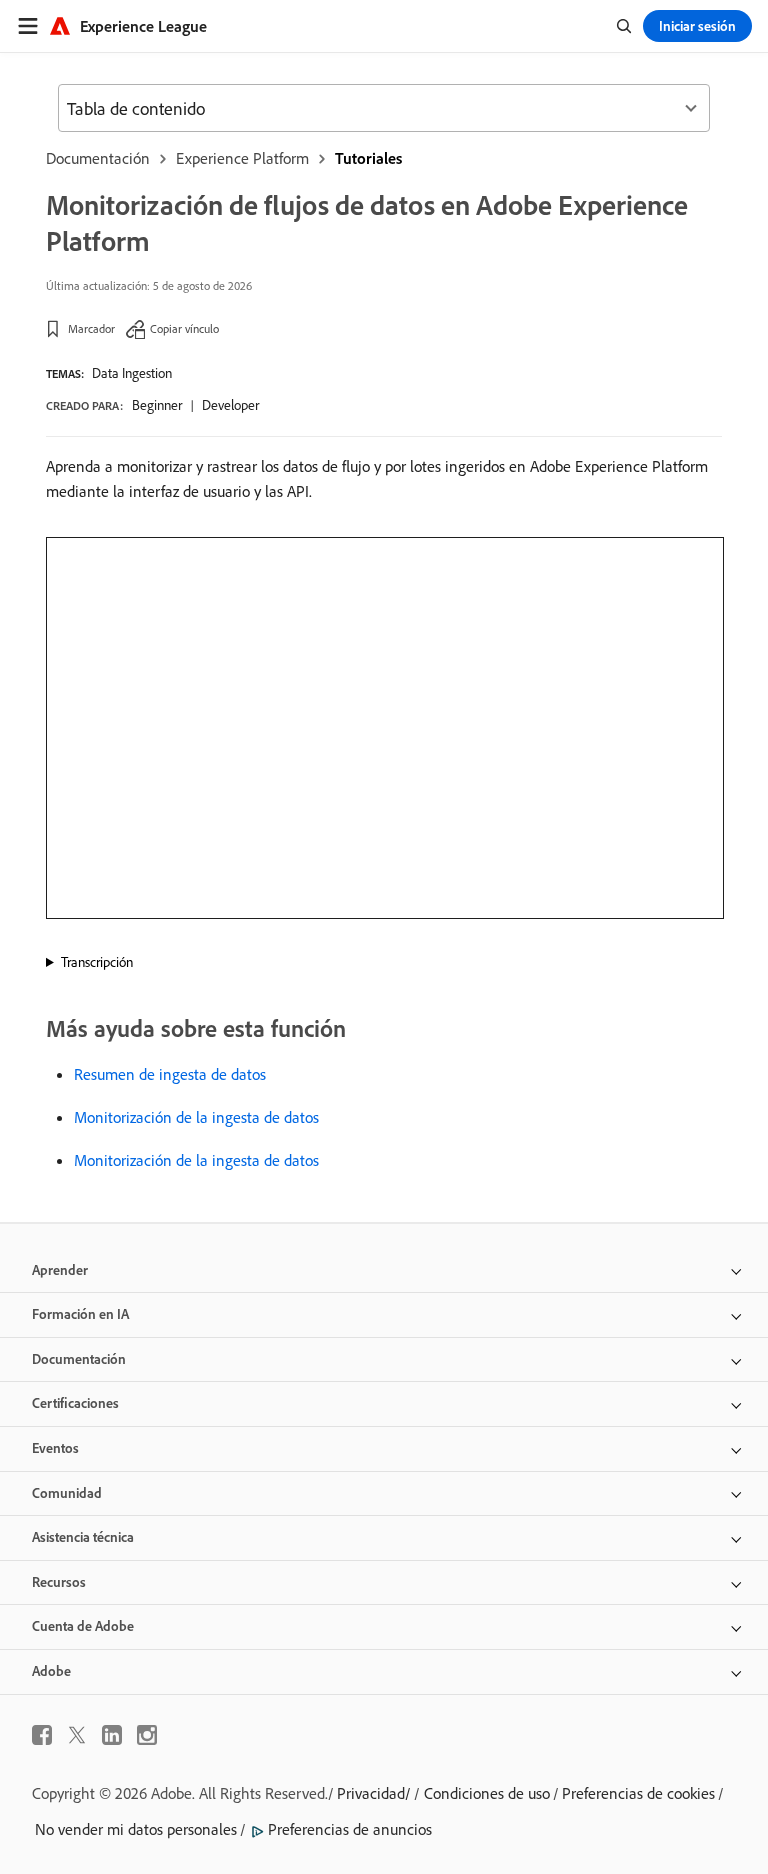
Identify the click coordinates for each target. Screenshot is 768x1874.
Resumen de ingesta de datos (170, 1074)
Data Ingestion (132, 373)
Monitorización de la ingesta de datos (196, 1117)
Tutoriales (368, 158)
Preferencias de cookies (638, 1793)
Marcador (91, 328)
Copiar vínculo (184, 328)
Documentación (98, 158)
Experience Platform (242, 158)
